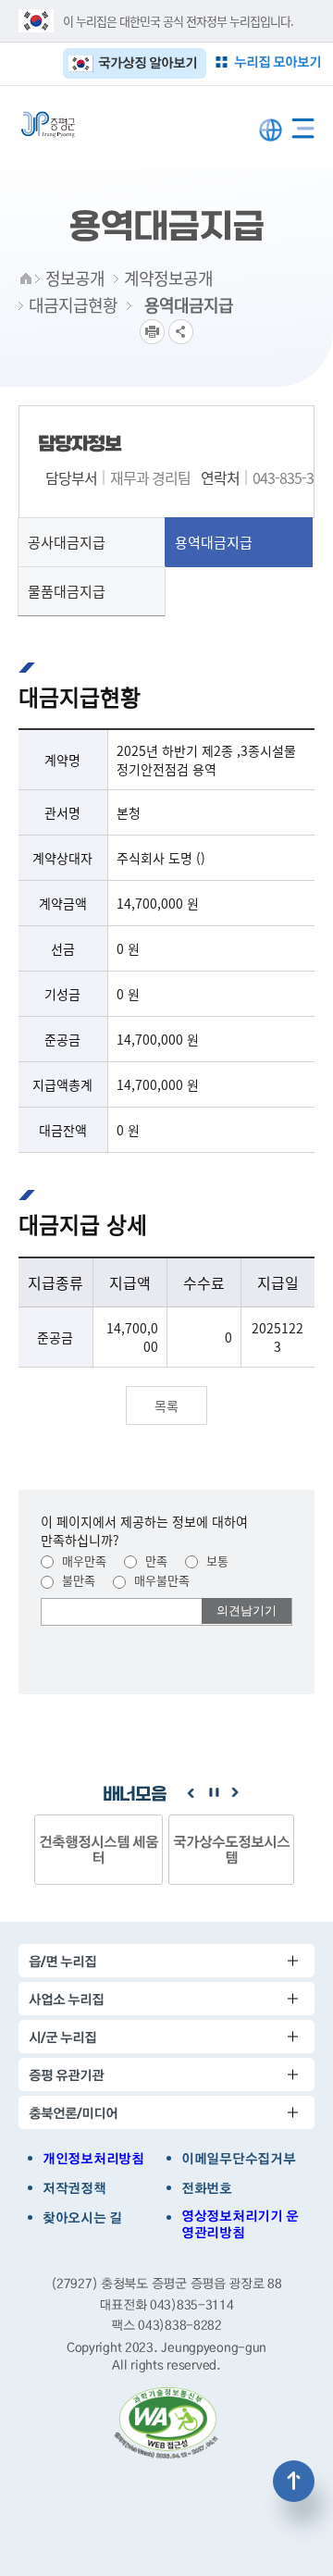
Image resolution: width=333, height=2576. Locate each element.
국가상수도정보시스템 (231, 1849)
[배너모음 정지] (213, 1793)
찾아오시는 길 (82, 2218)
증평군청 (48, 124)
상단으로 (294, 2481)
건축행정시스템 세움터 (99, 1849)
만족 (154, 1560)
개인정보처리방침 (93, 2159)
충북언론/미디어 (73, 2113)
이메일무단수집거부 (238, 2159)
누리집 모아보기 (277, 62)
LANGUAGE (271, 130)
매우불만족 (160, 1580)
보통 (216, 1560)
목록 (166, 1406)
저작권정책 (74, 2188)
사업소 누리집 (66, 1999)
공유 (181, 332)
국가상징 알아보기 (148, 62)
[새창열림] (166, 2423)
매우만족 (82, 1560)
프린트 (152, 332)
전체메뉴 (303, 124)
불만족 (77, 1580)
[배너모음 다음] (235, 1793)
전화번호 (207, 2188)
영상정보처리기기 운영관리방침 (240, 2224)
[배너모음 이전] (191, 1793)
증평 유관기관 (66, 2075)
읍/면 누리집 (62, 1961)
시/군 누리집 (62, 2037)
